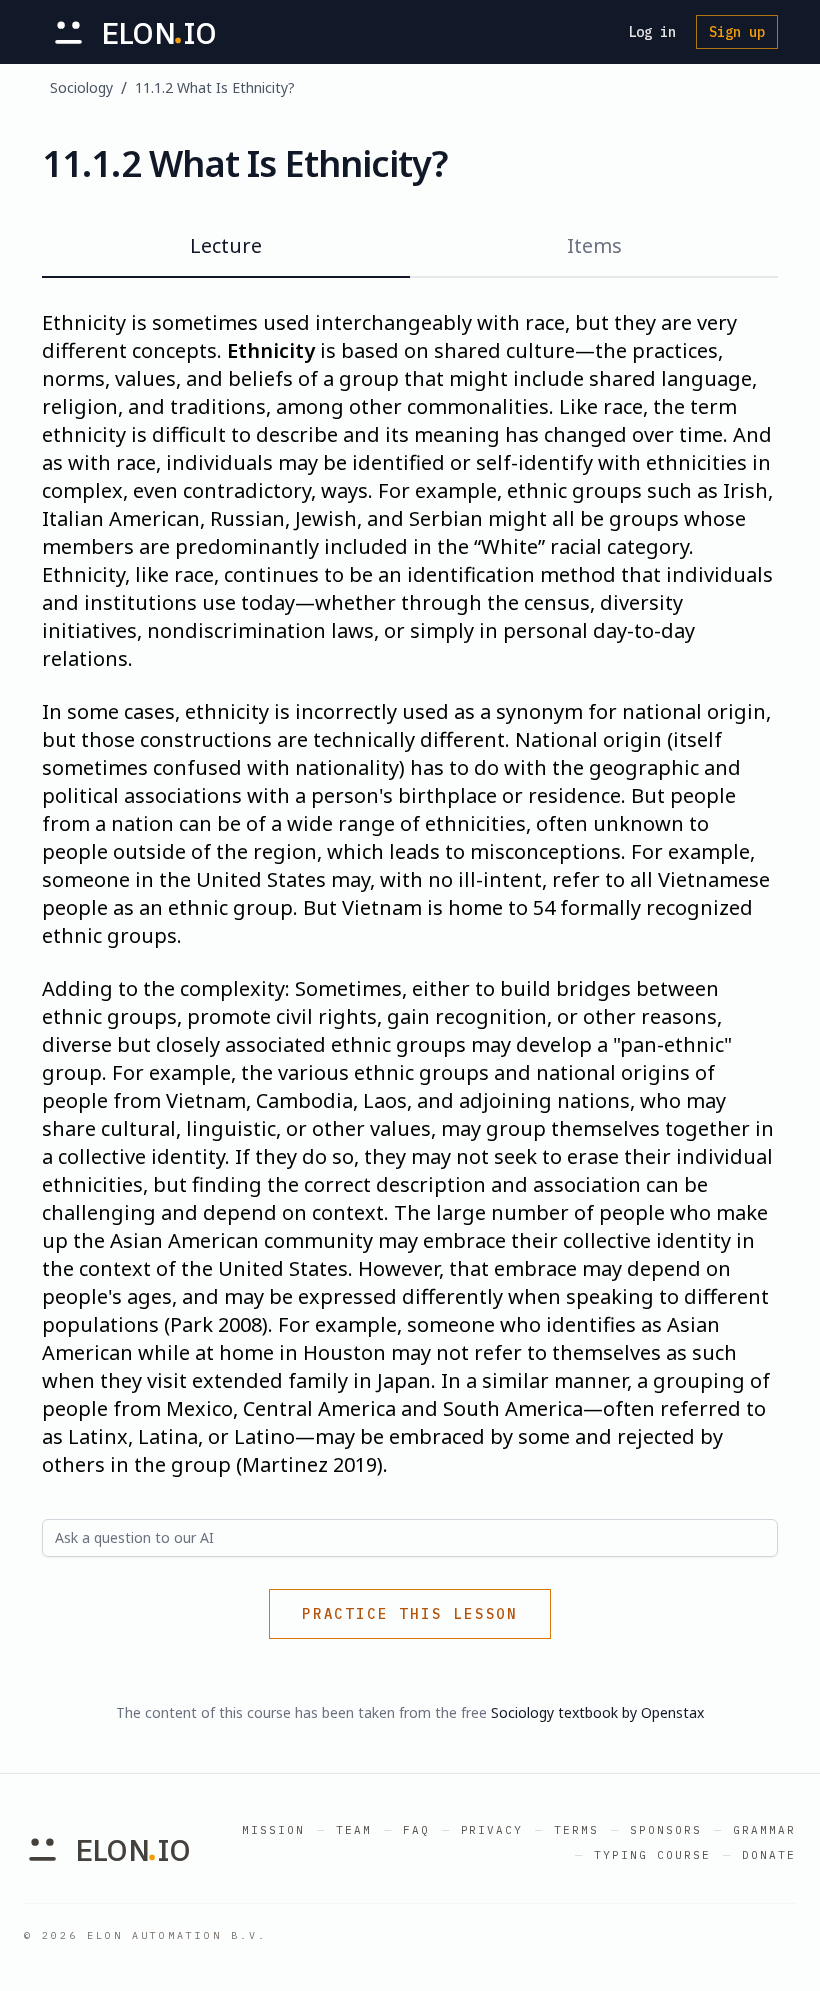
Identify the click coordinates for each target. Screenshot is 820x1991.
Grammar (764, 1830)
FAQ (416, 1830)
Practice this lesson (410, 1614)
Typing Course (652, 1855)
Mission (273, 1830)
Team (354, 1830)
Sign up (737, 32)
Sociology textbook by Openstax (597, 1712)
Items (594, 245)
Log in (652, 32)
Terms (576, 1830)
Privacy (492, 1830)
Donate (769, 1855)
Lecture (226, 245)
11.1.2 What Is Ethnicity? (215, 87)
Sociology (81, 87)
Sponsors (666, 1830)
